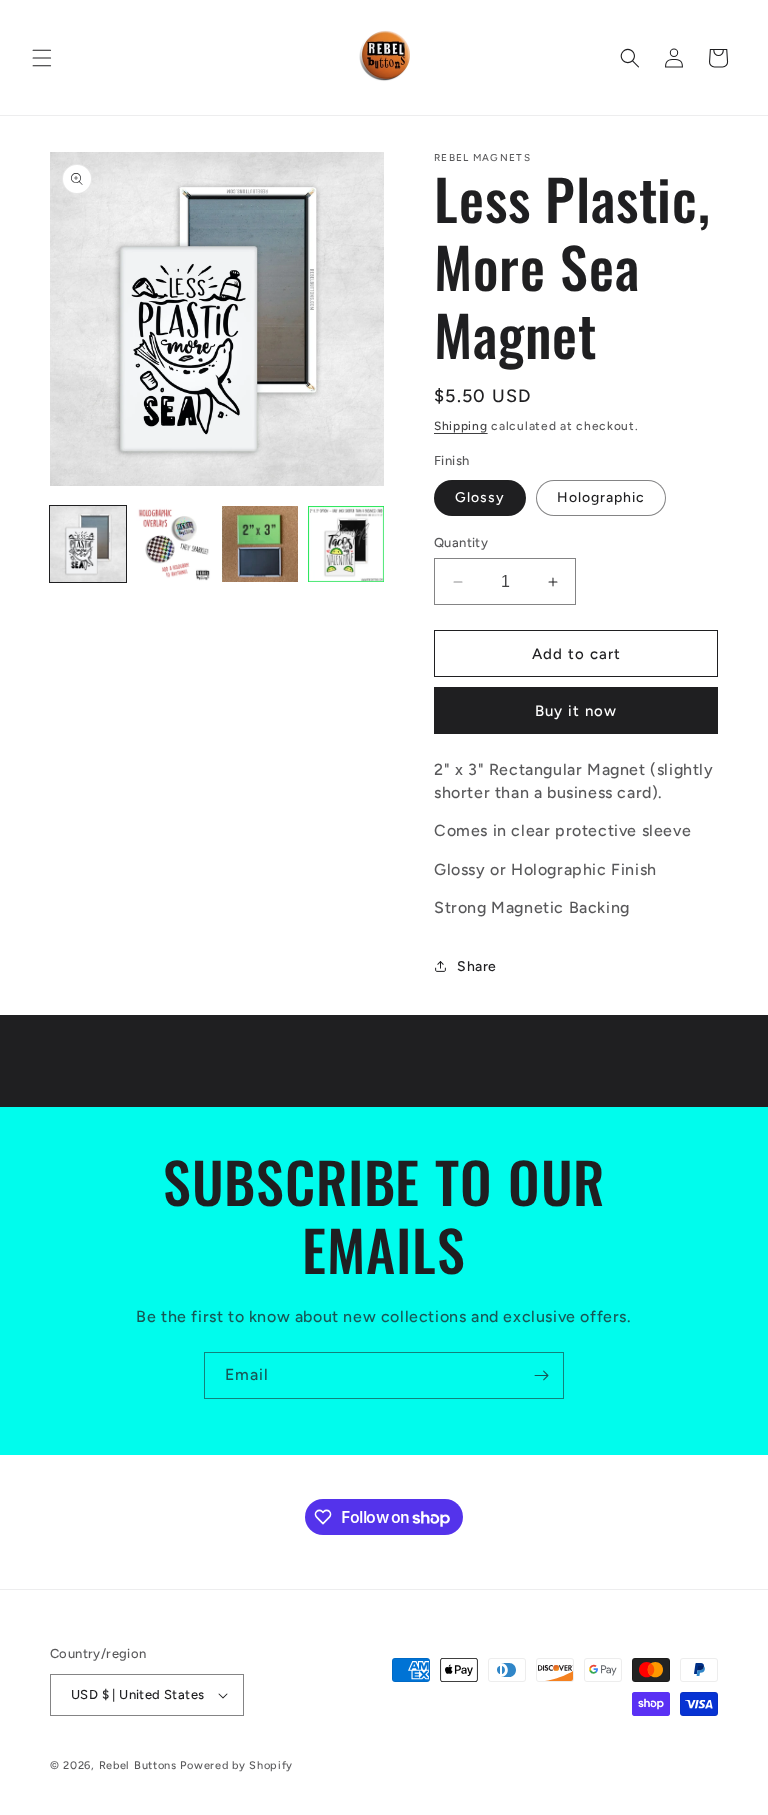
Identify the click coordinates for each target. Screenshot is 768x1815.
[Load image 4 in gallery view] (346, 544)
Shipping (461, 426)
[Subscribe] (541, 1375)
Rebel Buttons (138, 1765)
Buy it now (576, 711)
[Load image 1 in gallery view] (88, 544)
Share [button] (477, 966)
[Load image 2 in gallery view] (174, 544)
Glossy (480, 497)
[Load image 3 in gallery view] (260, 544)
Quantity (461, 542)
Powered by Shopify (236, 1765)
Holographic (601, 497)
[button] (42, 58)
